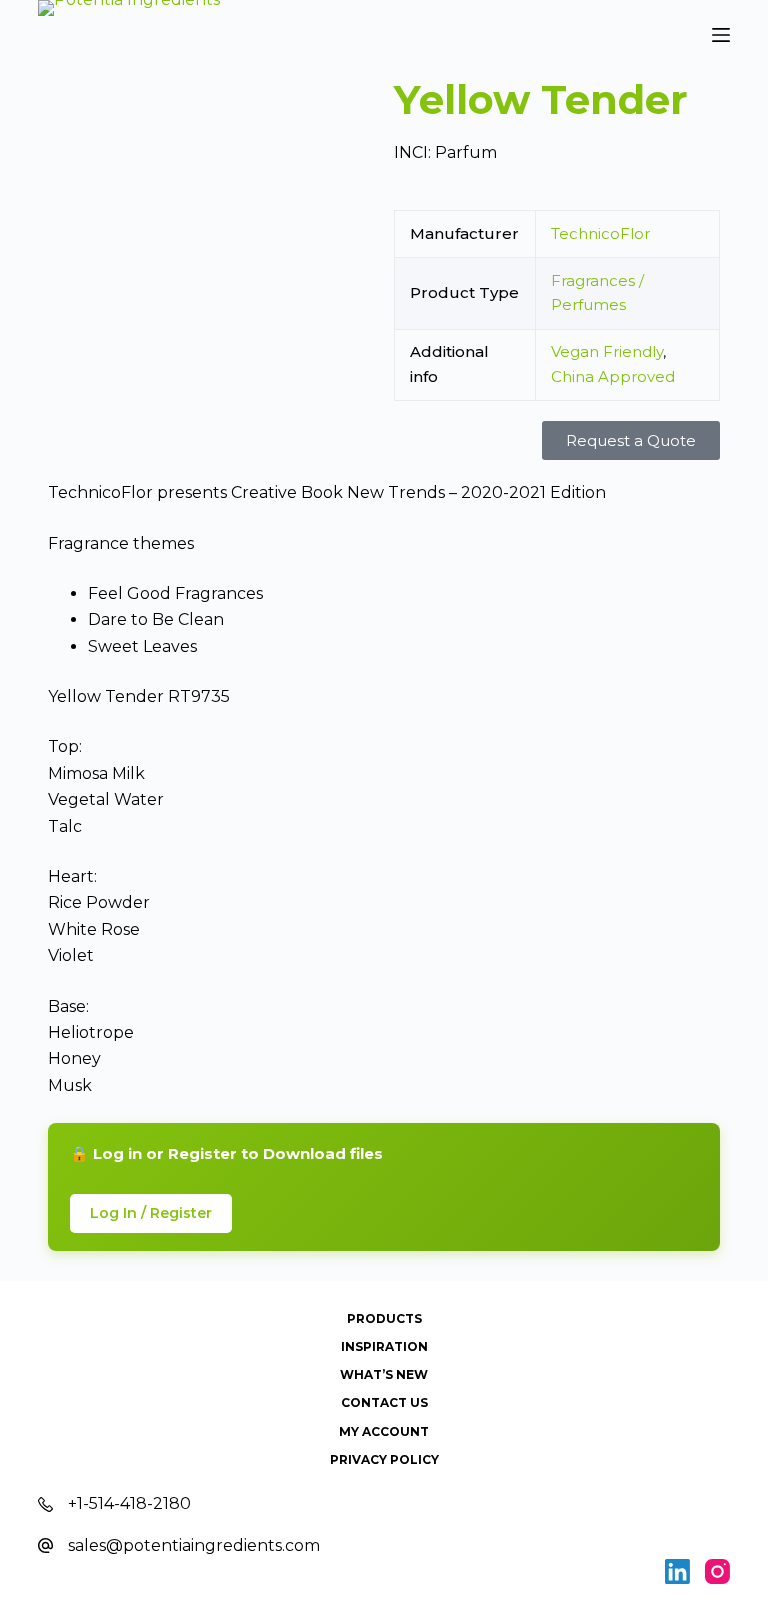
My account (384, 1431)
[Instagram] (717, 1571)
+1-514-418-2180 (129, 1503)
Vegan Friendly (607, 351)
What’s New (384, 1374)
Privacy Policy (384, 1459)
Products (384, 1318)
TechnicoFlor (600, 233)
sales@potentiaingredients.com (194, 1545)
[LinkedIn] (677, 1571)
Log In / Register (151, 1213)
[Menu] (721, 35)
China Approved (613, 376)
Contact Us (384, 1402)
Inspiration (384, 1346)
